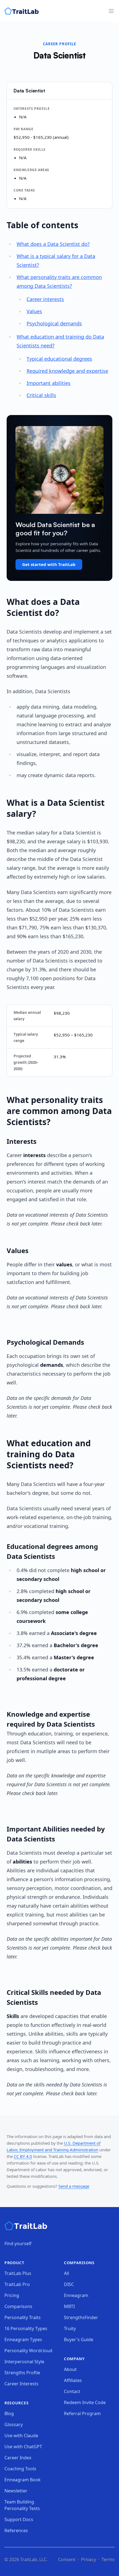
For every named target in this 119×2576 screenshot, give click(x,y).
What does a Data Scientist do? (53, 244)
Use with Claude (21, 2436)
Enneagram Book (23, 2480)
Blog (9, 2413)
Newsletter (16, 2491)
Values (34, 311)
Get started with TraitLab (49, 564)
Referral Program (82, 2413)
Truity (70, 2328)
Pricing (12, 2295)
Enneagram (76, 2295)
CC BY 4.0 (23, 2156)
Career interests (45, 299)
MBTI (69, 2306)
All (66, 2273)
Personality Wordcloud (28, 2351)
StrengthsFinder (81, 2317)
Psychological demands (54, 323)
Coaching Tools (20, 2469)
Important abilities (49, 383)
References (16, 2530)
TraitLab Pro (17, 2284)
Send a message (74, 2186)
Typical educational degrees (59, 359)
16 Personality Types (26, 2328)
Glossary (14, 2425)
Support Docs (19, 2519)
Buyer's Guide (79, 2340)
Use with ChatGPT (23, 2447)
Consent (67, 2559)
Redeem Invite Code (85, 2402)
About (70, 2369)
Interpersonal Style (24, 2362)
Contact (72, 2391)
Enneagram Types (23, 2340)
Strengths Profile (22, 2373)
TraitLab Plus (18, 2273)
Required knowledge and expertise (67, 371)
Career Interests (21, 2384)
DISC (69, 2284)
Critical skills (41, 395)
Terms (108, 2559)
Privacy (89, 2559)
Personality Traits (23, 2317)
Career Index (18, 2458)
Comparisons (18, 2306)
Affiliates (73, 2380)
